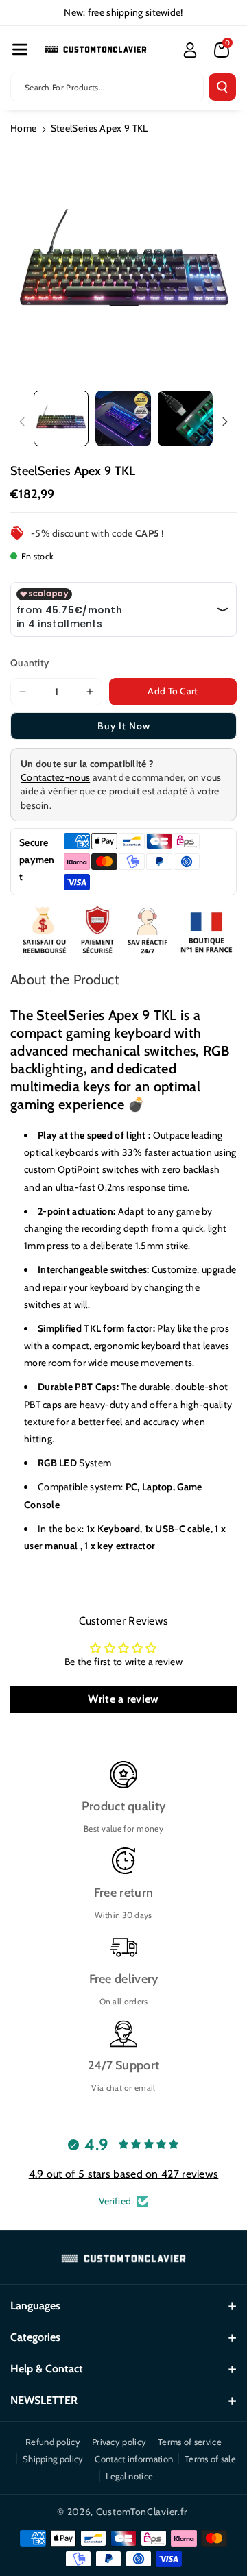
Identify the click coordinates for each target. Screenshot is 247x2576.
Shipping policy (53, 2459)
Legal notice (130, 2476)
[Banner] (123, 931)
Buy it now (124, 726)
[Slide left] (22, 422)
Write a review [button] (123, 1699)
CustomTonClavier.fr (142, 2512)
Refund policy (53, 2442)
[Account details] (190, 50)
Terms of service (190, 2442)
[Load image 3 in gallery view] (185, 418)
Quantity (30, 663)
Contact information (134, 2459)
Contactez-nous (55, 777)
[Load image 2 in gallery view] (123, 418)
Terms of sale (210, 2459)
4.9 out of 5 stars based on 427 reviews (124, 2174)
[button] (20, 49)
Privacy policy (119, 2442)
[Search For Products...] (222, 87)
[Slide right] (225, 422)
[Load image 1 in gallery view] (61, 418)
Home (23, 128)
